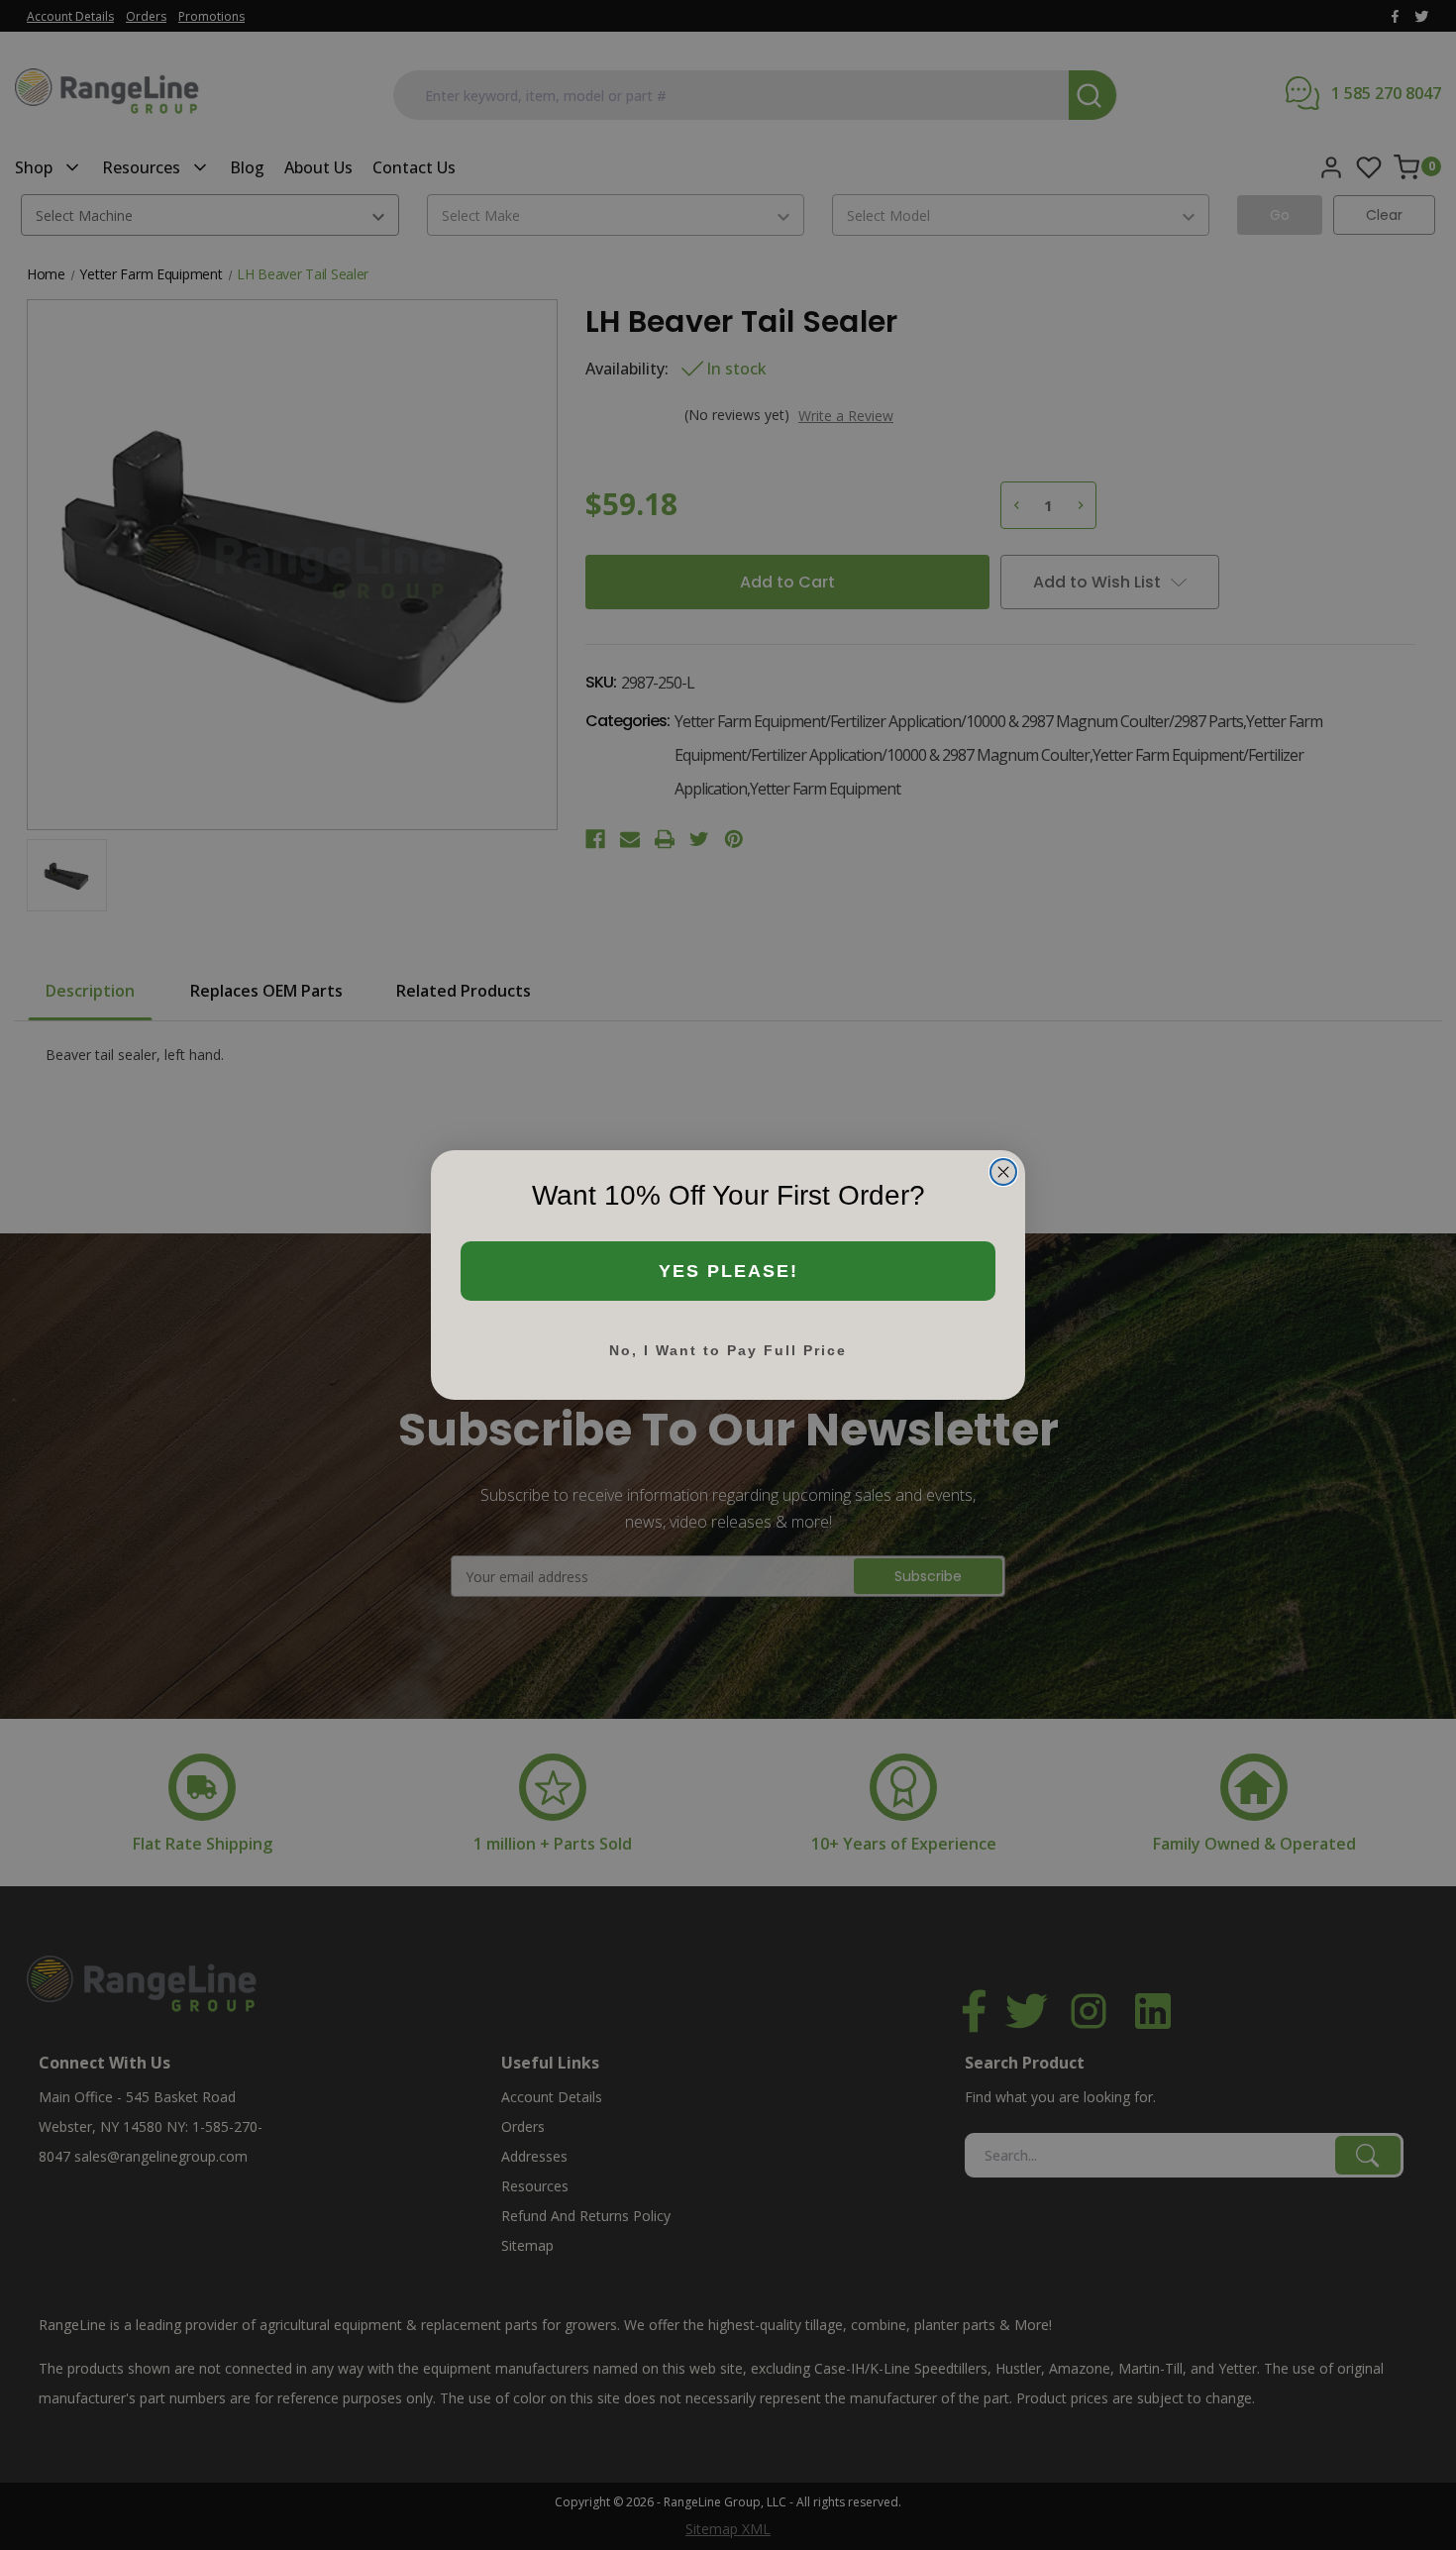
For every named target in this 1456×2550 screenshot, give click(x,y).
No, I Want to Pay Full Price (728, 1350)
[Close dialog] (1003, 1172)
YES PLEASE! (728, 1271)
